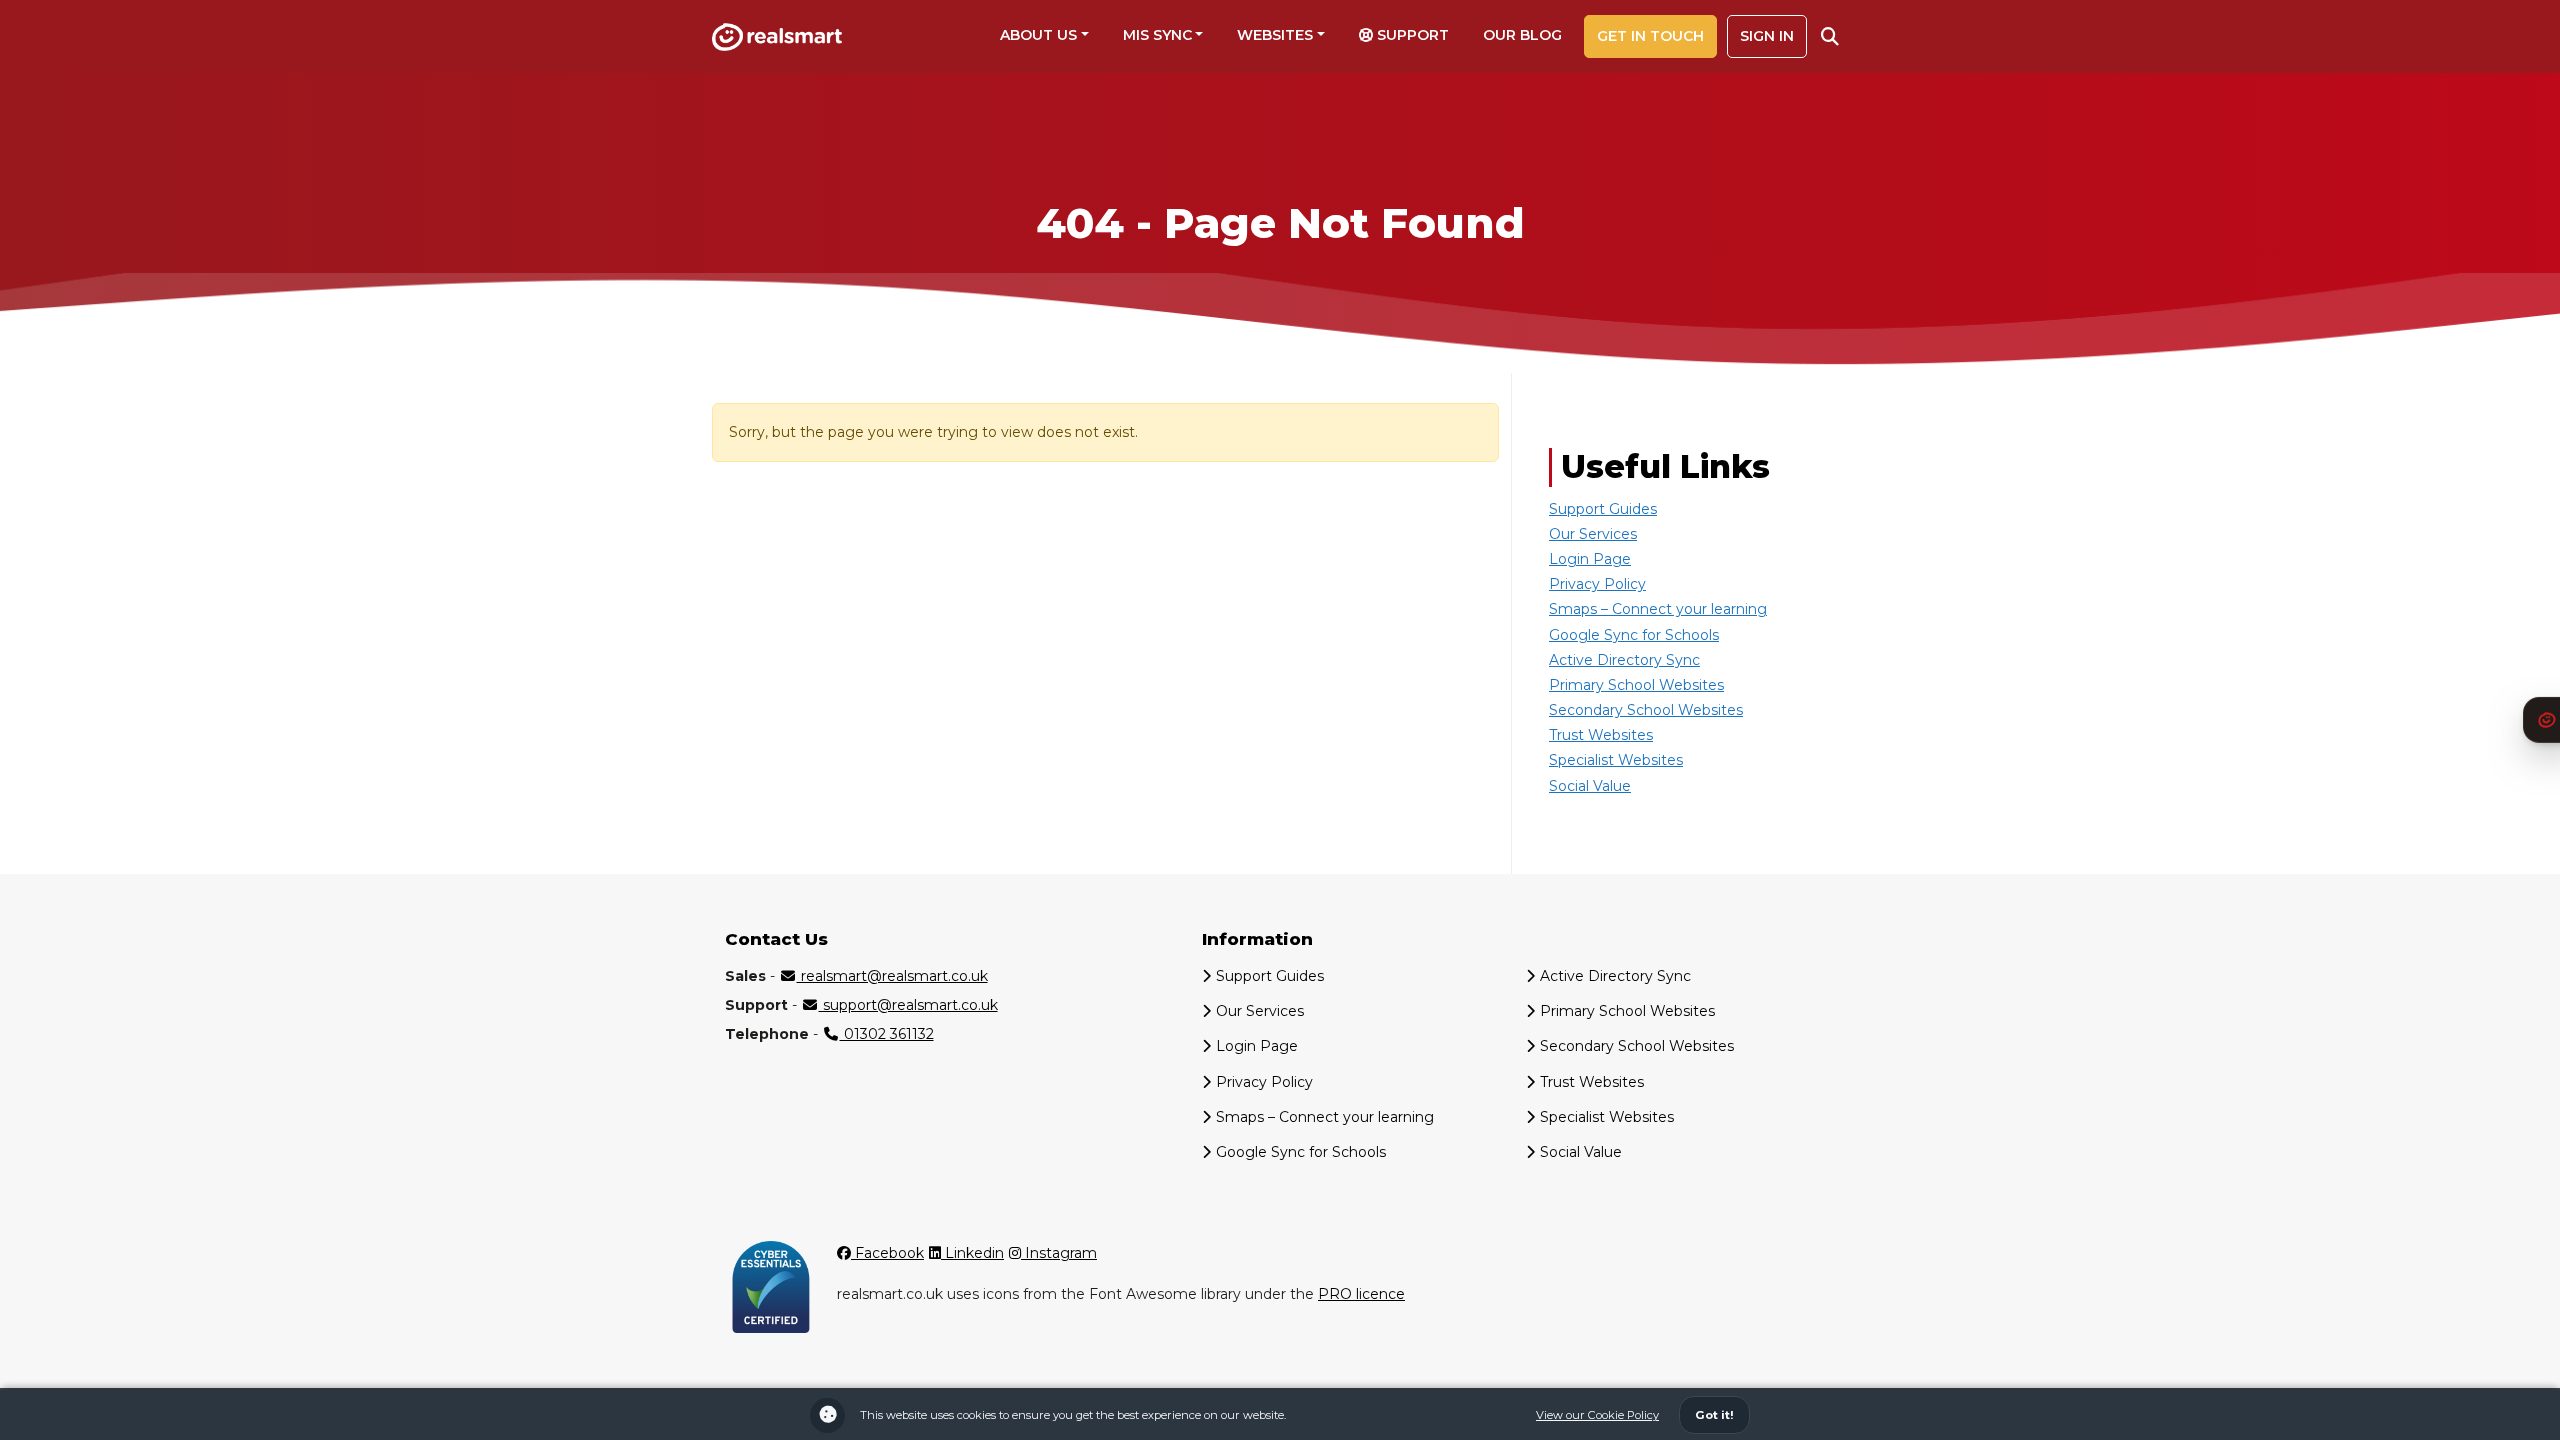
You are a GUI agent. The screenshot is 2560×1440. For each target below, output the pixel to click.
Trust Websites (1601, 735)
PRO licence (1361, 1294)
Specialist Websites (1616, 760)
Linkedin (972, 1253)
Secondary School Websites (1646, 710)
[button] (1830, 37)
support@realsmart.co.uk (908, 1005)
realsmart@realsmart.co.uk (892, 976)
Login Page (1590, 559)
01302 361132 (887, 1034)
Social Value (1590, 786)
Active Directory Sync (1624, 660)
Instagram (1059, 1253)
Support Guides (1603, 509)
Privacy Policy (1597, 584)
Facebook (887, 1253)
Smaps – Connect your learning (1658, 609)
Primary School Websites (1636, 685)
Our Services (1593, 534)
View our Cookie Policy (1597, 1415)
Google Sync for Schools (1634, 635)
